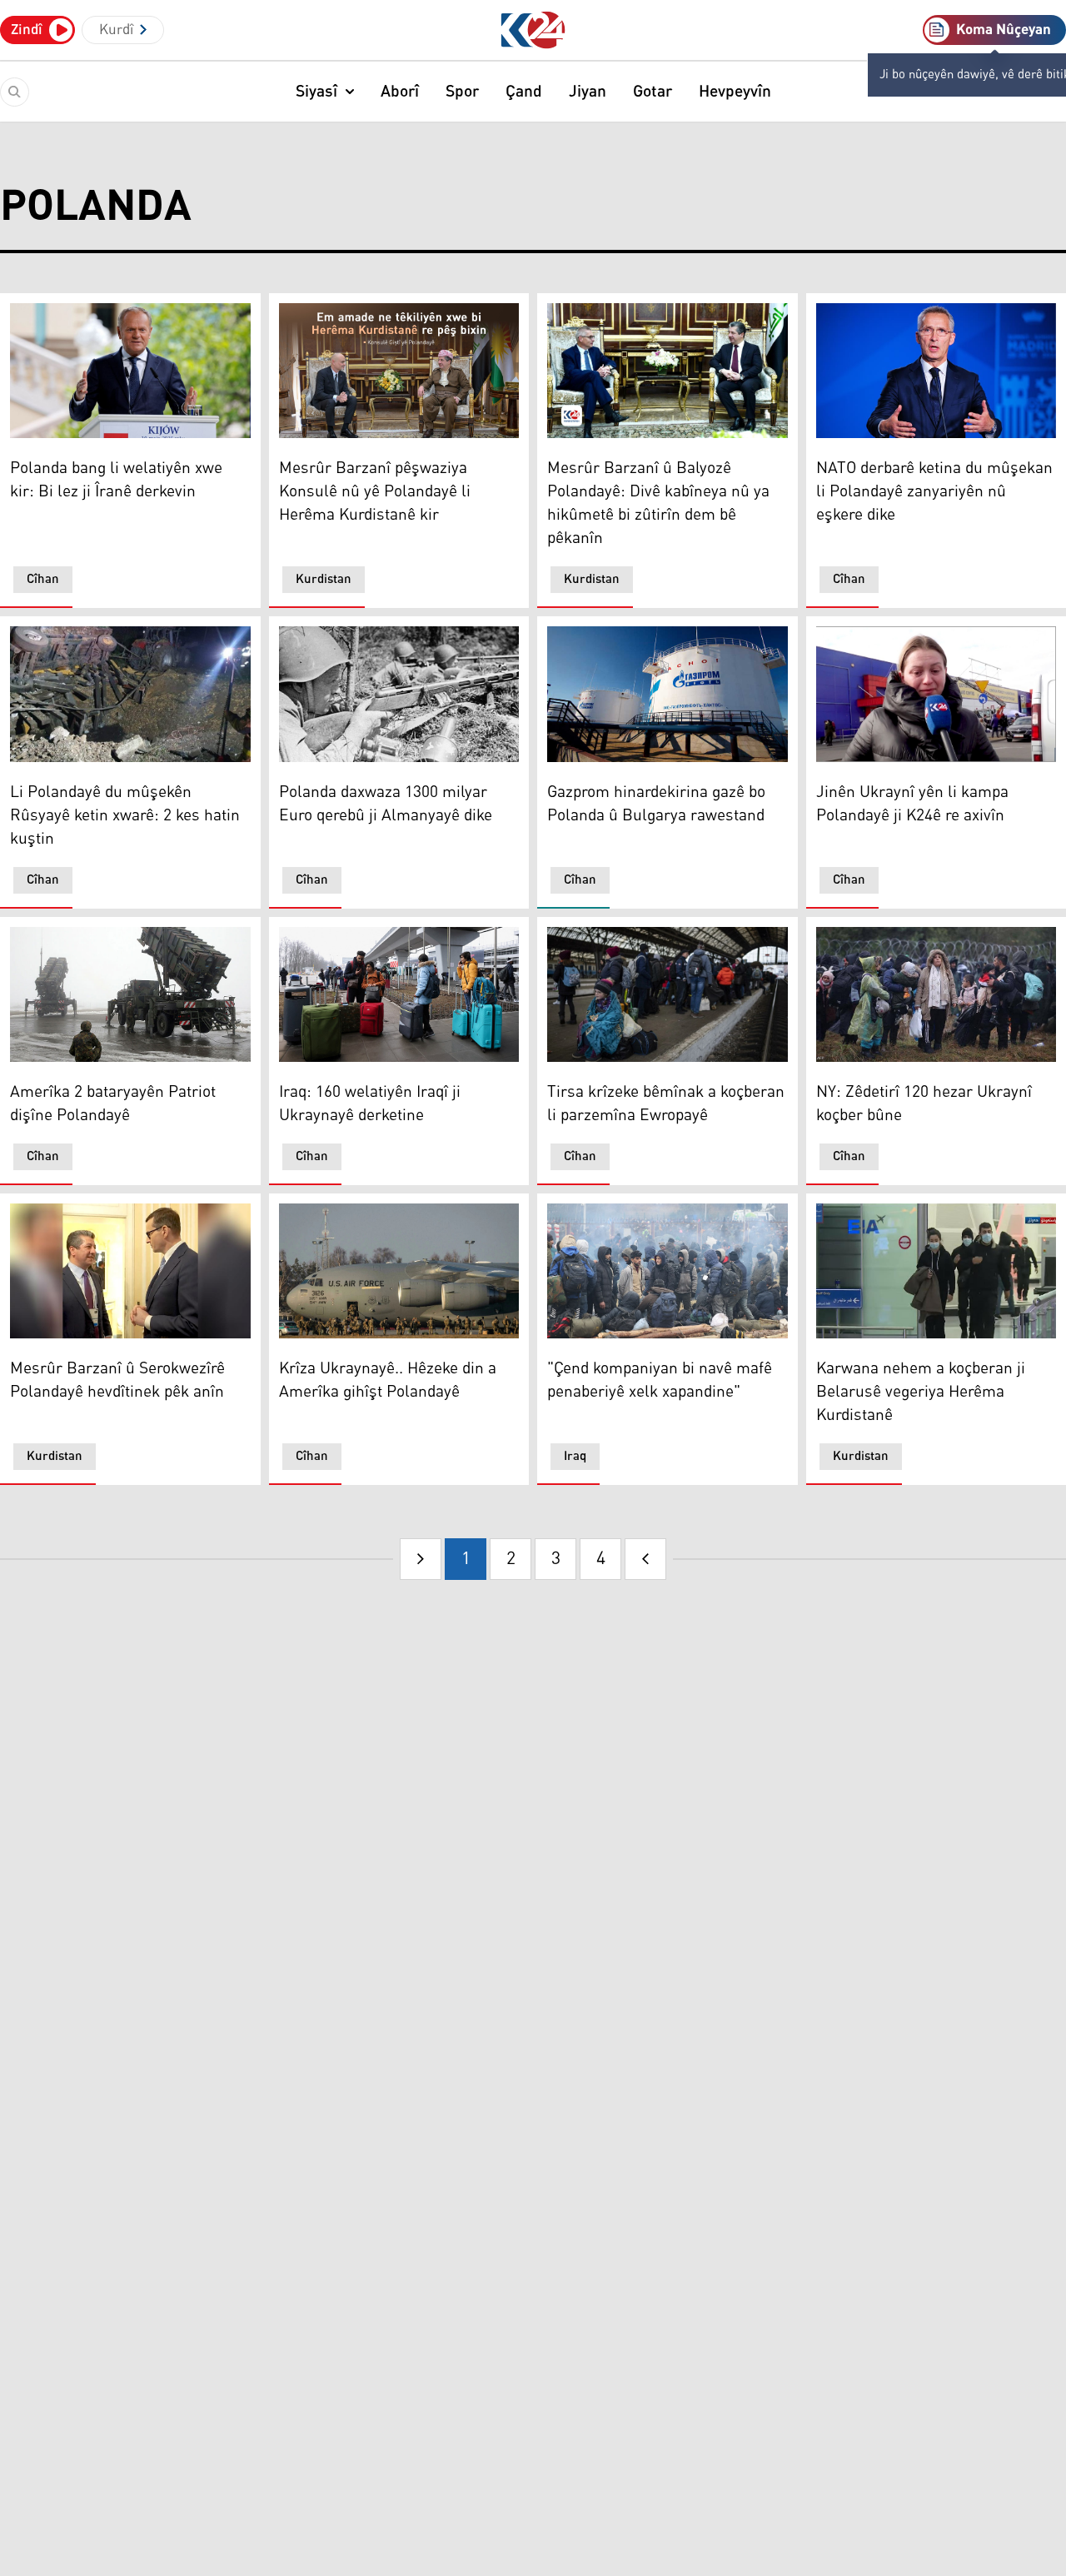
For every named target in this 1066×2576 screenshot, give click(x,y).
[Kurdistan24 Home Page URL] (533, 30)
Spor (462, 92)
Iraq (575, 1456)
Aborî (400, 92)
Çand (524, 92)
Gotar (653, 92)
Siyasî (316, 92)
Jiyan (588, 92)
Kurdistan (324, 579)
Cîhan (43, 579)
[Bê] (645, 1559)
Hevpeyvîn (735, 92)
